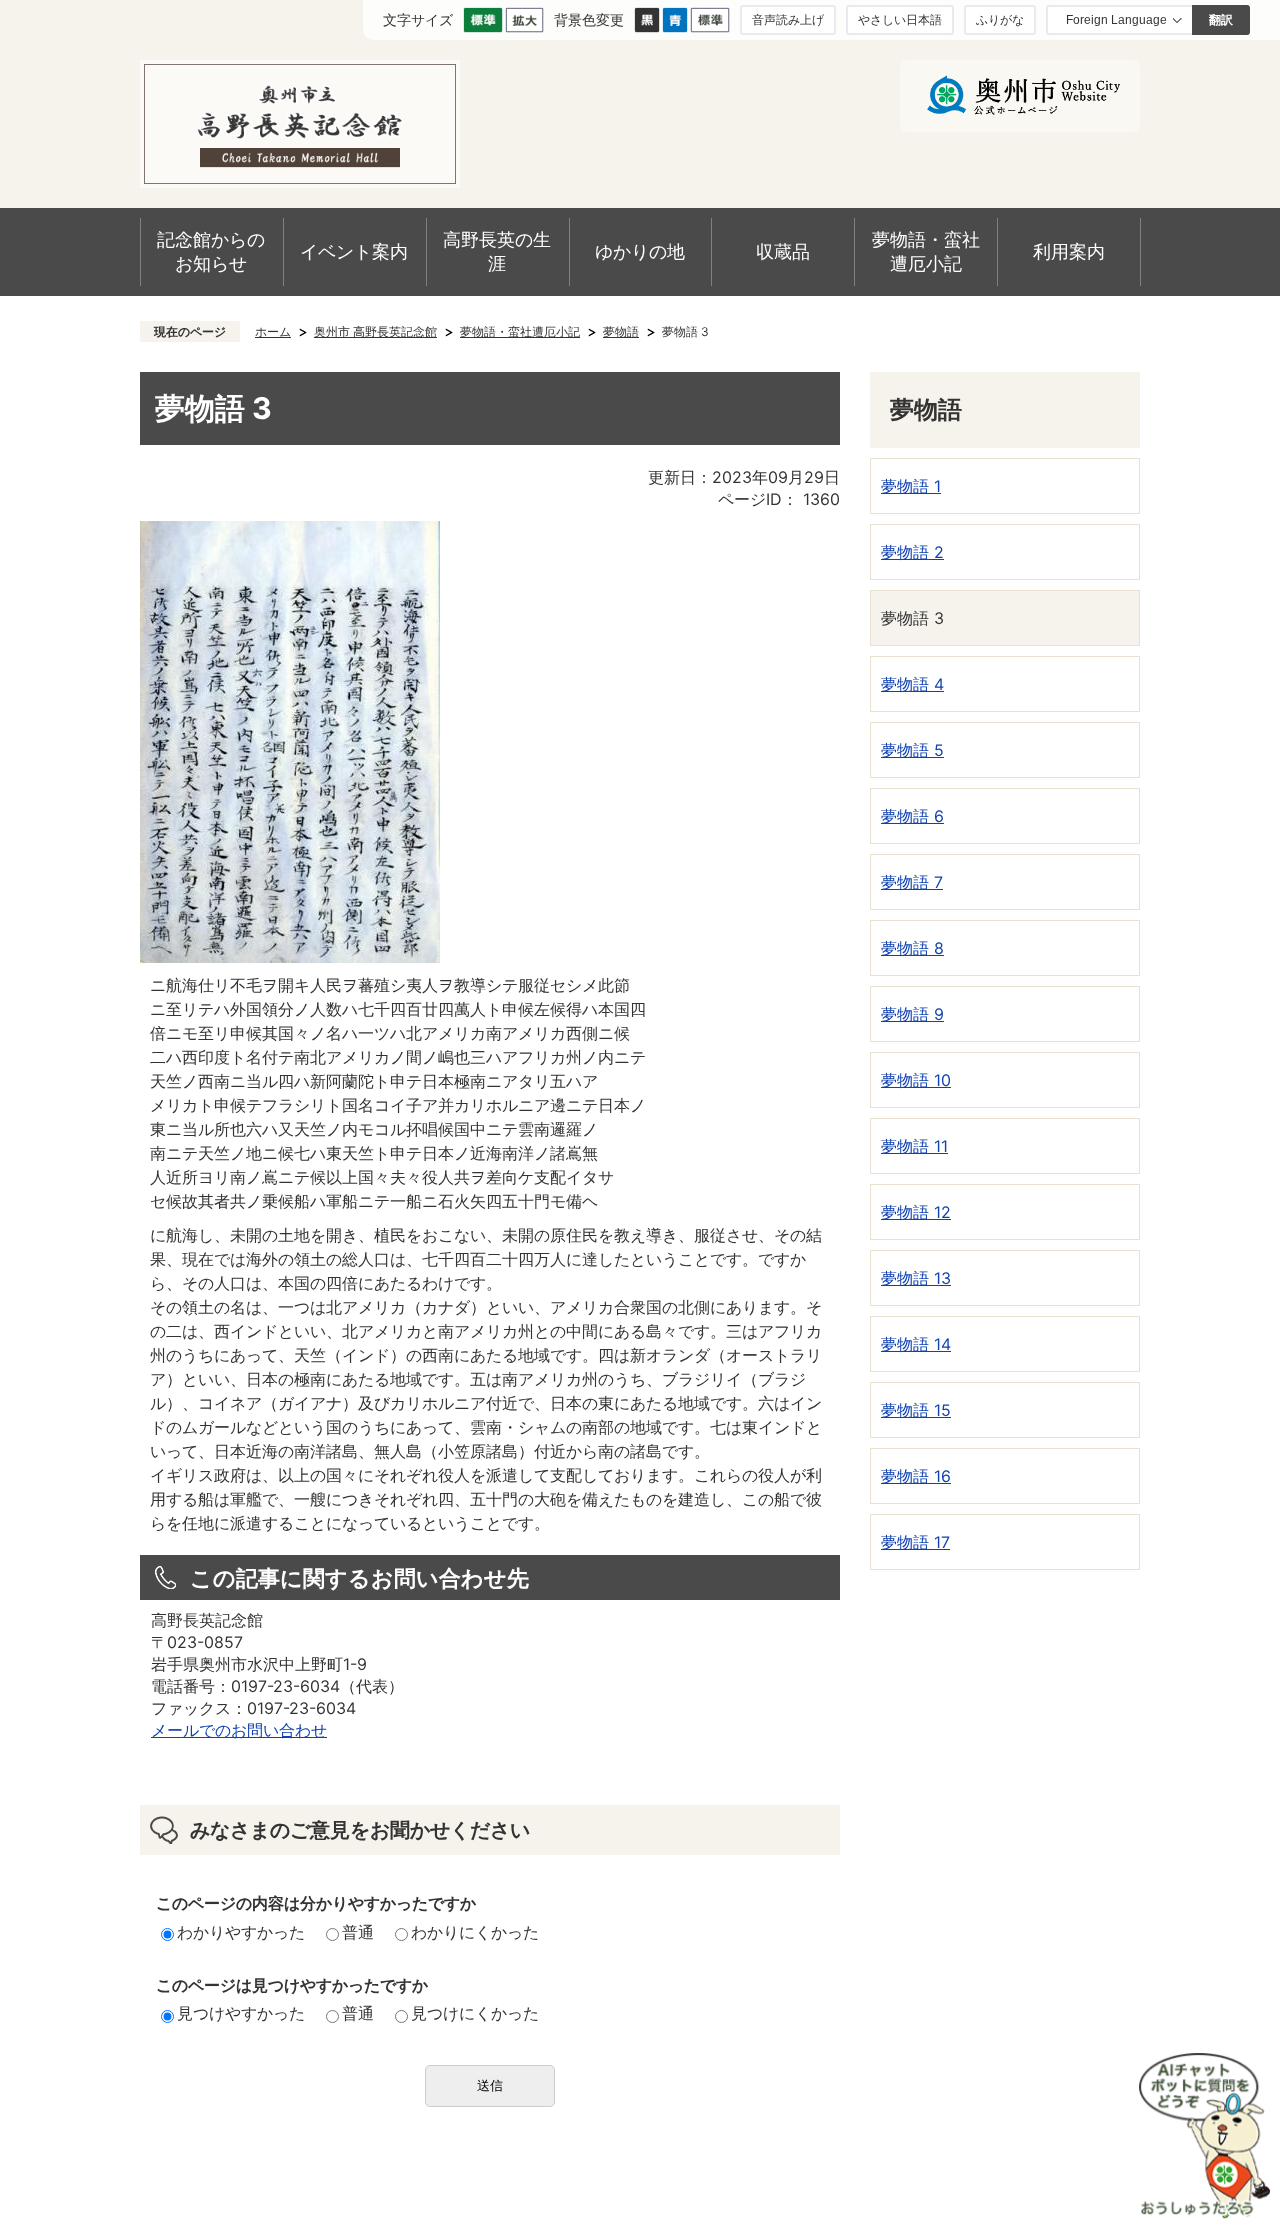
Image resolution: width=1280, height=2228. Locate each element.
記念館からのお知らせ (211, 251)
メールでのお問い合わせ (239, 1730)
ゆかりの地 (640, 251)
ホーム (273, 331)
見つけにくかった (475, 2013)
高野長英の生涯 (497, 251)
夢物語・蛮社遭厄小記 (926, 251)
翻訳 (1221, 20)
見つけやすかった (241, 2013)
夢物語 (621, 331)
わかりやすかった (241, 1932)
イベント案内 (354, 251)
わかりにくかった (475, 1932)
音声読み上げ (788, 19)
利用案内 (1069, 251)
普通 (358, 1932)
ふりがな (1000, 19)
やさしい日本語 (900, 19)
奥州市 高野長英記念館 (375, 331)
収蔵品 (783, 251)
